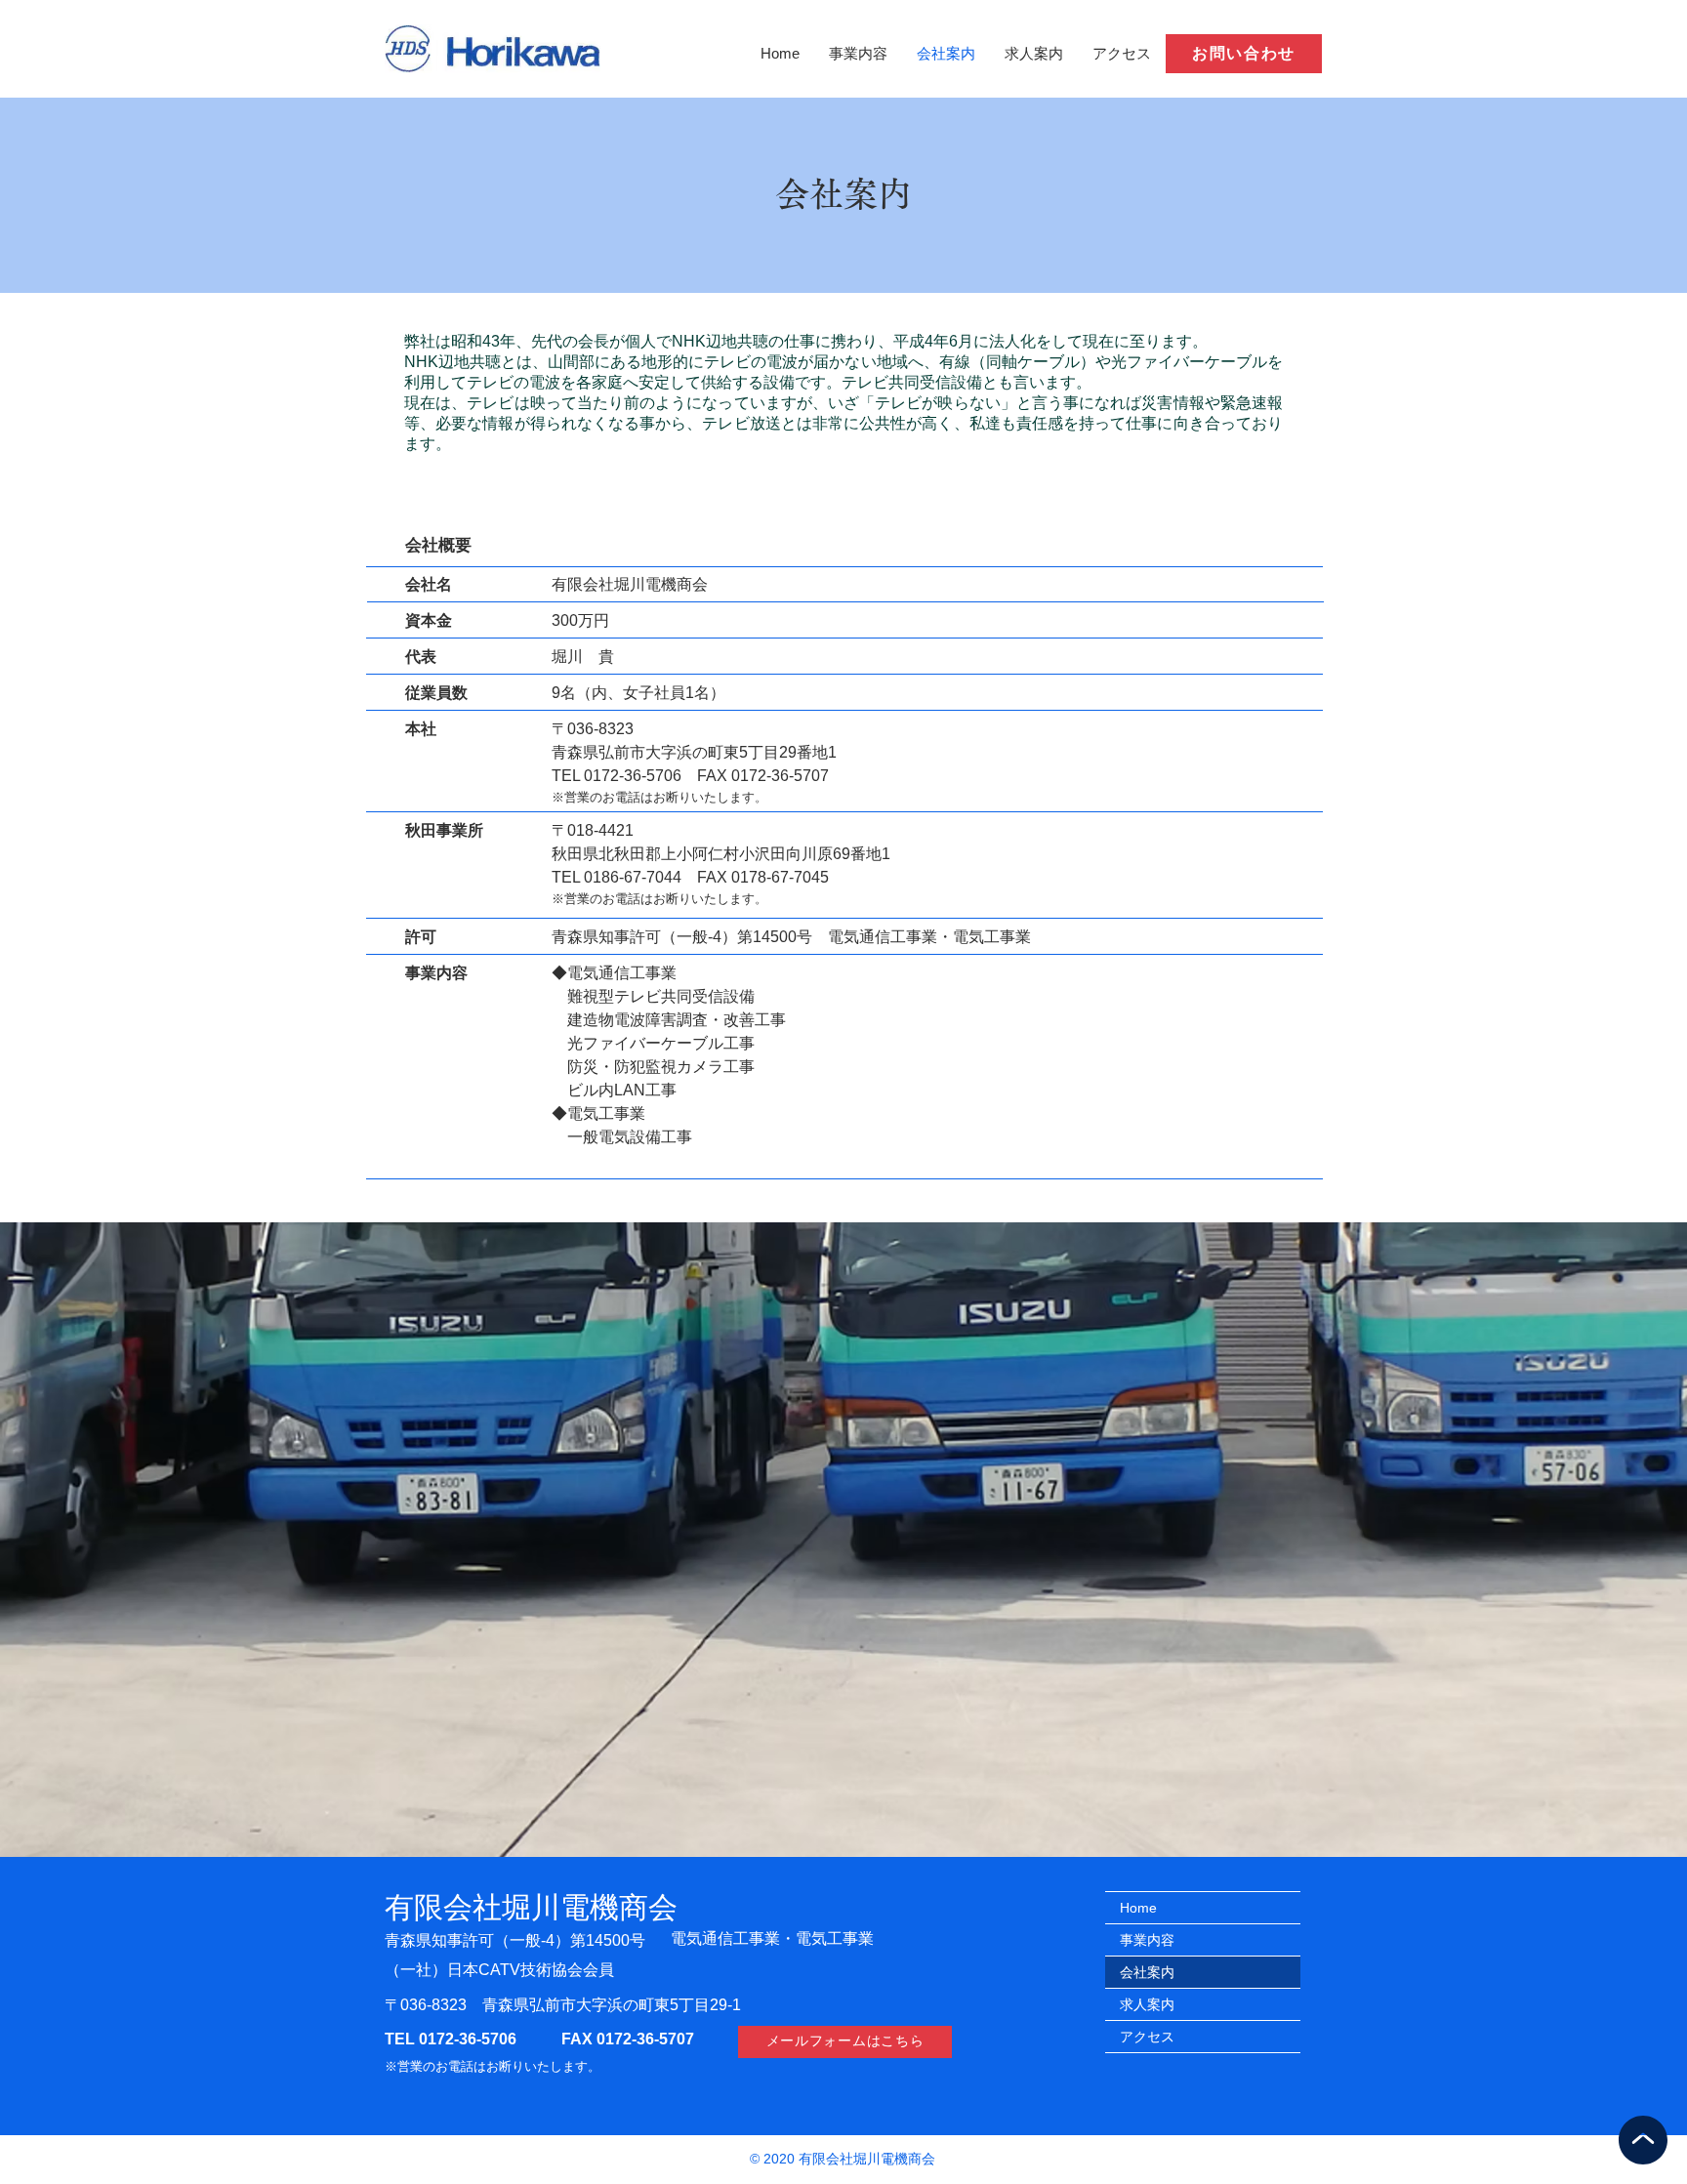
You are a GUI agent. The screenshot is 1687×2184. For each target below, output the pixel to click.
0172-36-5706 (466, 2039)
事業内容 (1147, 1940)
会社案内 (1147, 1972)
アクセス (1147, 2037)
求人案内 (1147, 2004)
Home (1138, 1908)
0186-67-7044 (633, 877)
